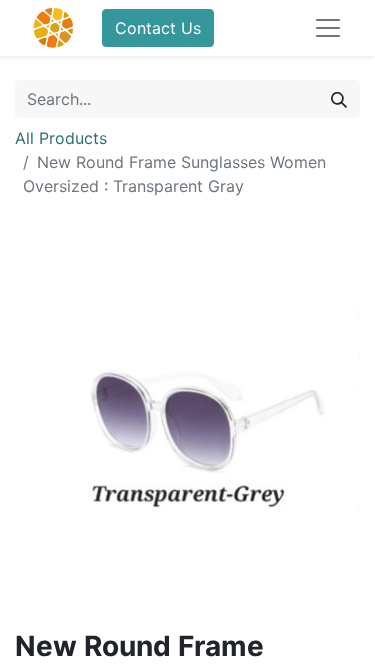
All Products (61, 138)
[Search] (339, 99)
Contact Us (158, 28)
